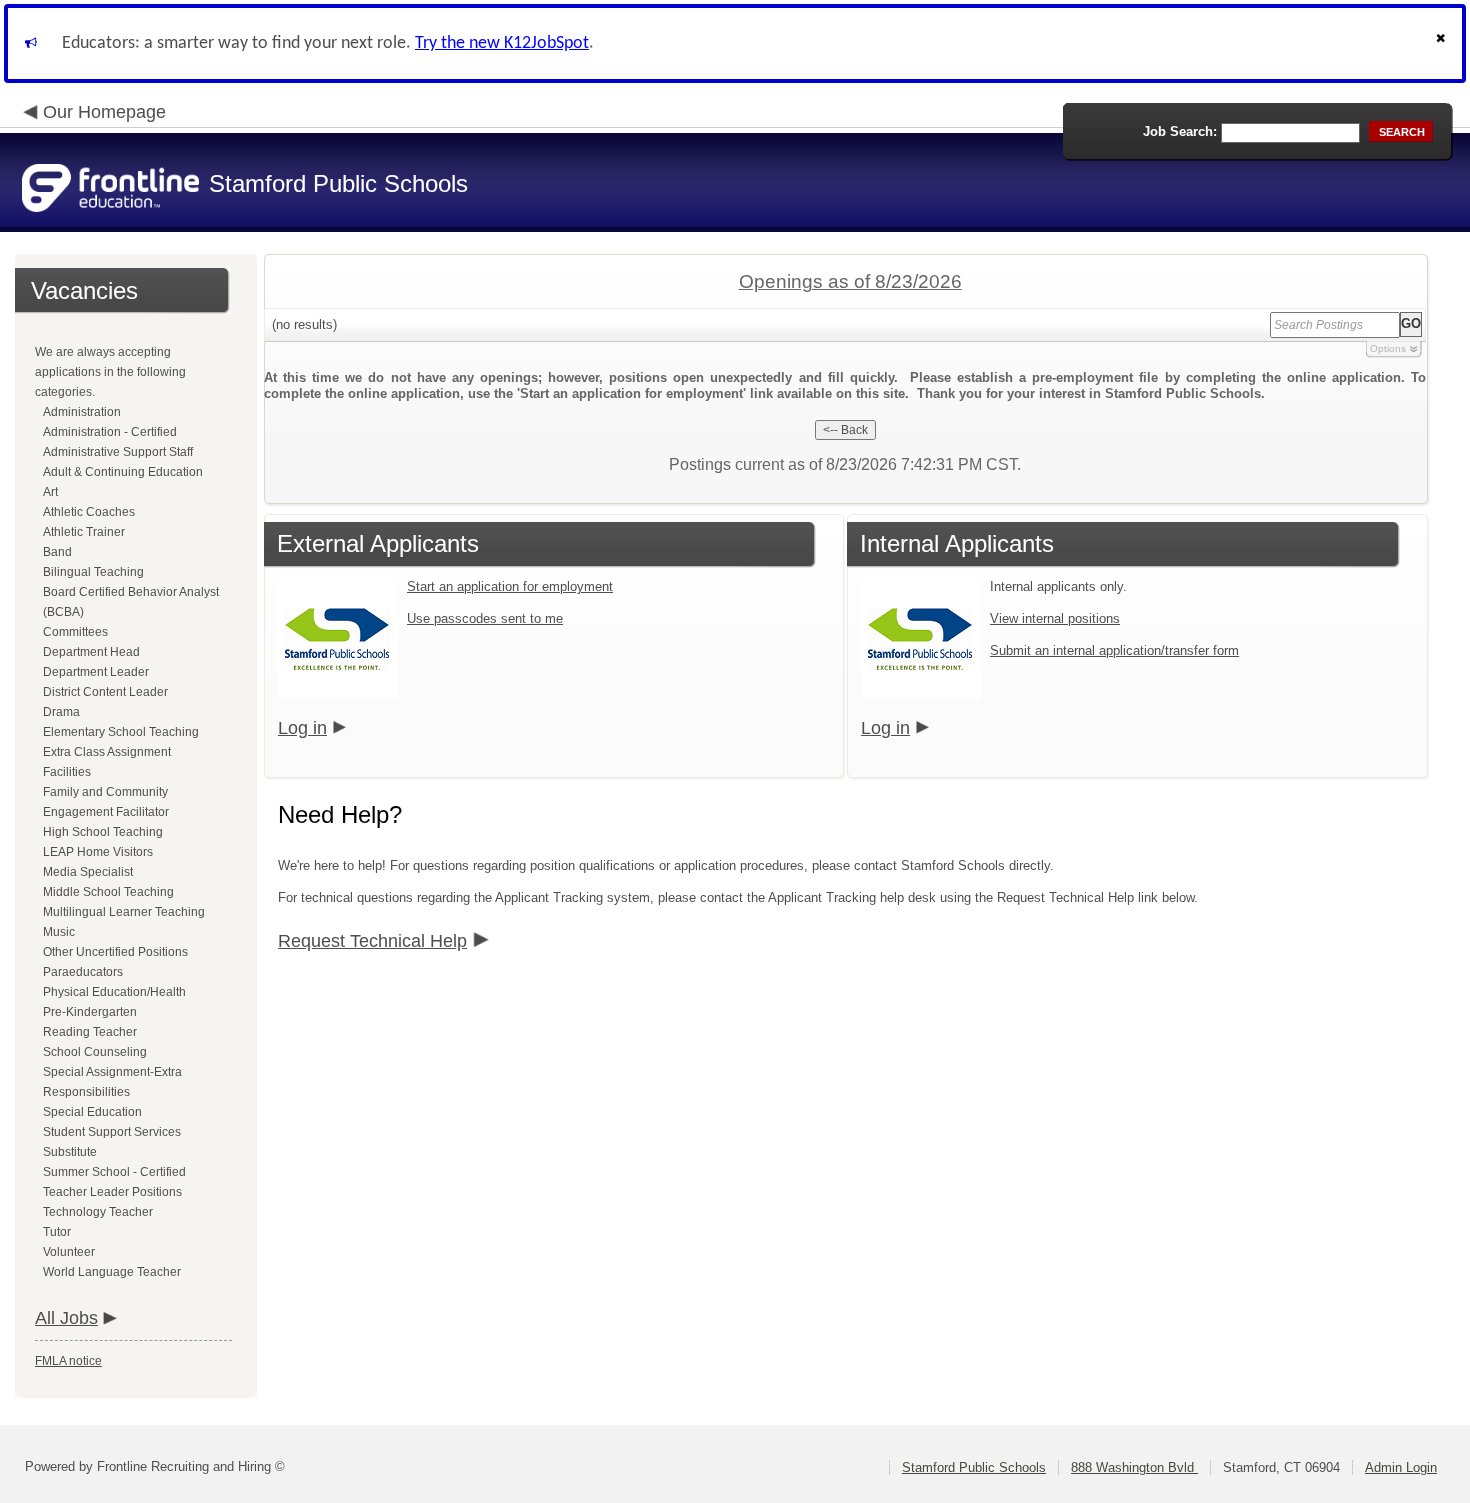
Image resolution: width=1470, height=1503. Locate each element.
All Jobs (66, 1318)
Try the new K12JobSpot (502, 43)
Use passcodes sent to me (485, 618)
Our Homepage (104, 112)
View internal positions (1055, 618)
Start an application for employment (510, 586)
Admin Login (1401, 1467)
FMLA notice (68, 1361)
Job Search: (1180, 131)
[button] (1443, 43)
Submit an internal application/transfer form (1114, 650)
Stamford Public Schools (974, 1467)
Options (1388, 348)
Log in (302, 728)
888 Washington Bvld (1134, 1467)
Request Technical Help (372, 941)
